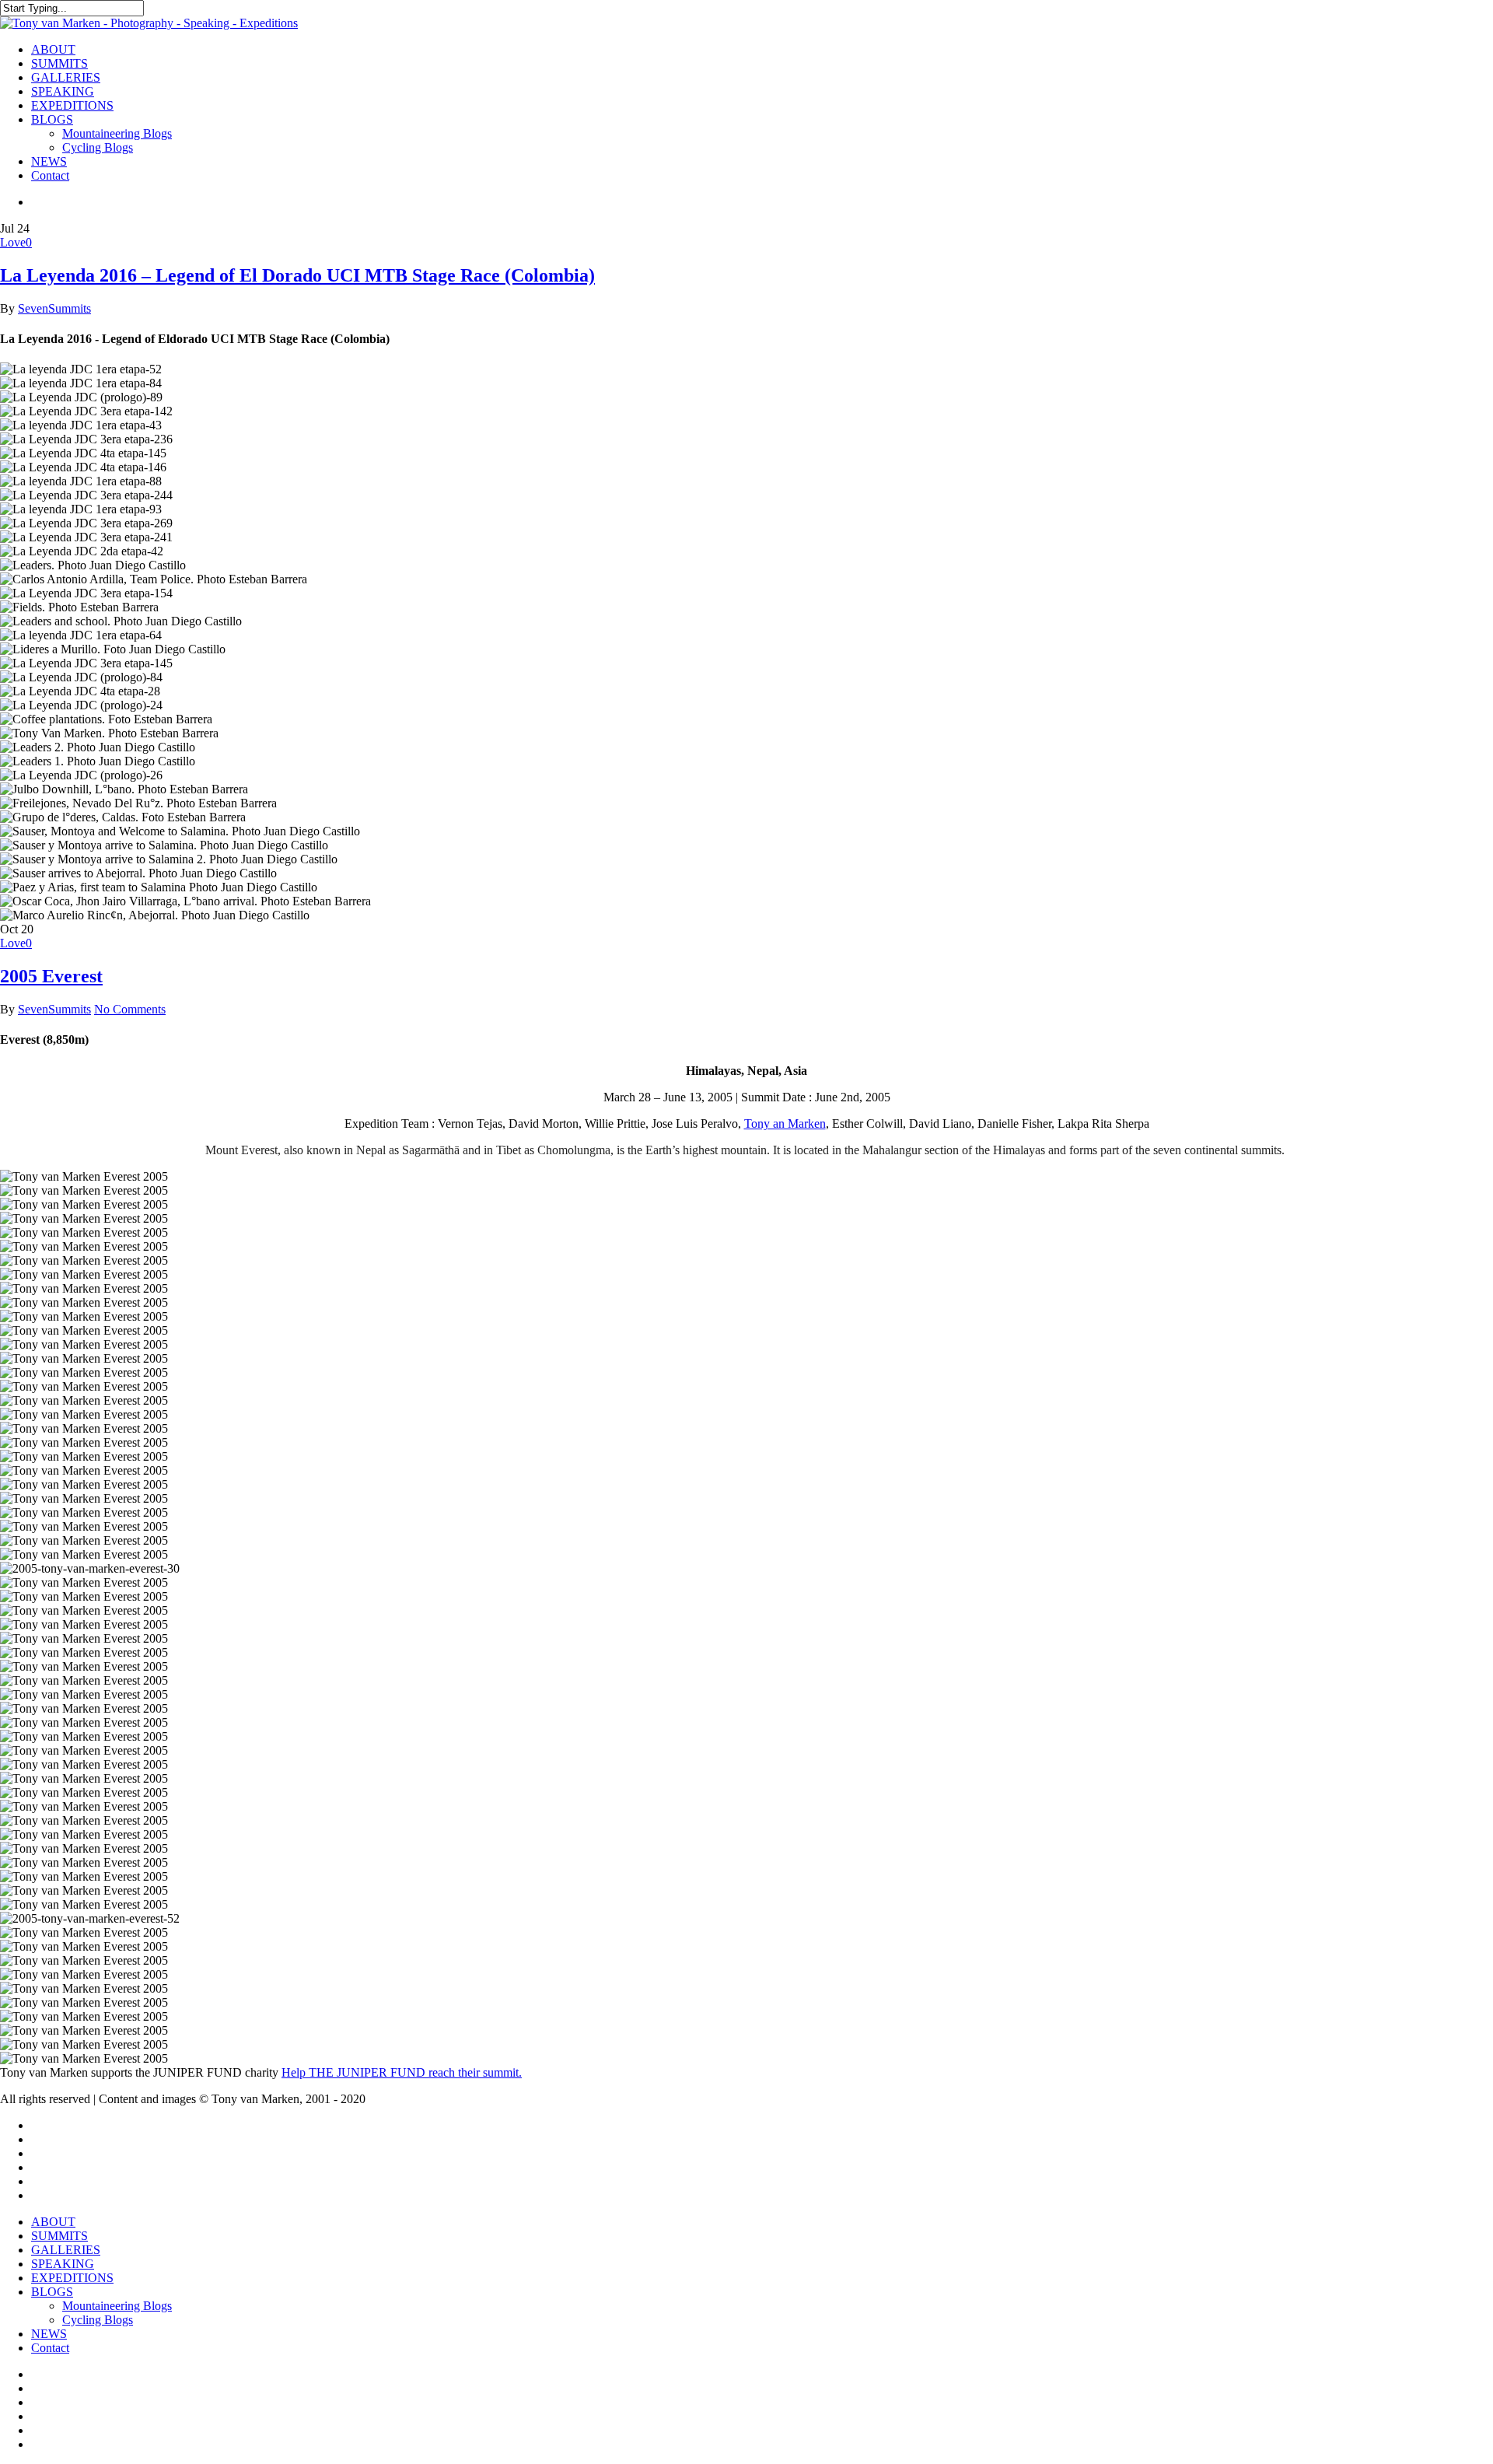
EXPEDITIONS (72, 2278)
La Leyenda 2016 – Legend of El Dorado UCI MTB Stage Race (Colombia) (297, 275)
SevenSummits (54, 308)
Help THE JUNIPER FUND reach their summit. (402, 2072)
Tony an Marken (785, 1123)
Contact (50, 2348)
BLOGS (52, 2292)
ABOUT (53, 2222)
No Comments (130, 1009)
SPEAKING (63, 2264)
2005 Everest (51, 976)
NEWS (49, 2334)
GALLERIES (66, 2250)
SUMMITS (59, 2236)
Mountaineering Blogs (117, 2306)
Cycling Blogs (98, 2320)
